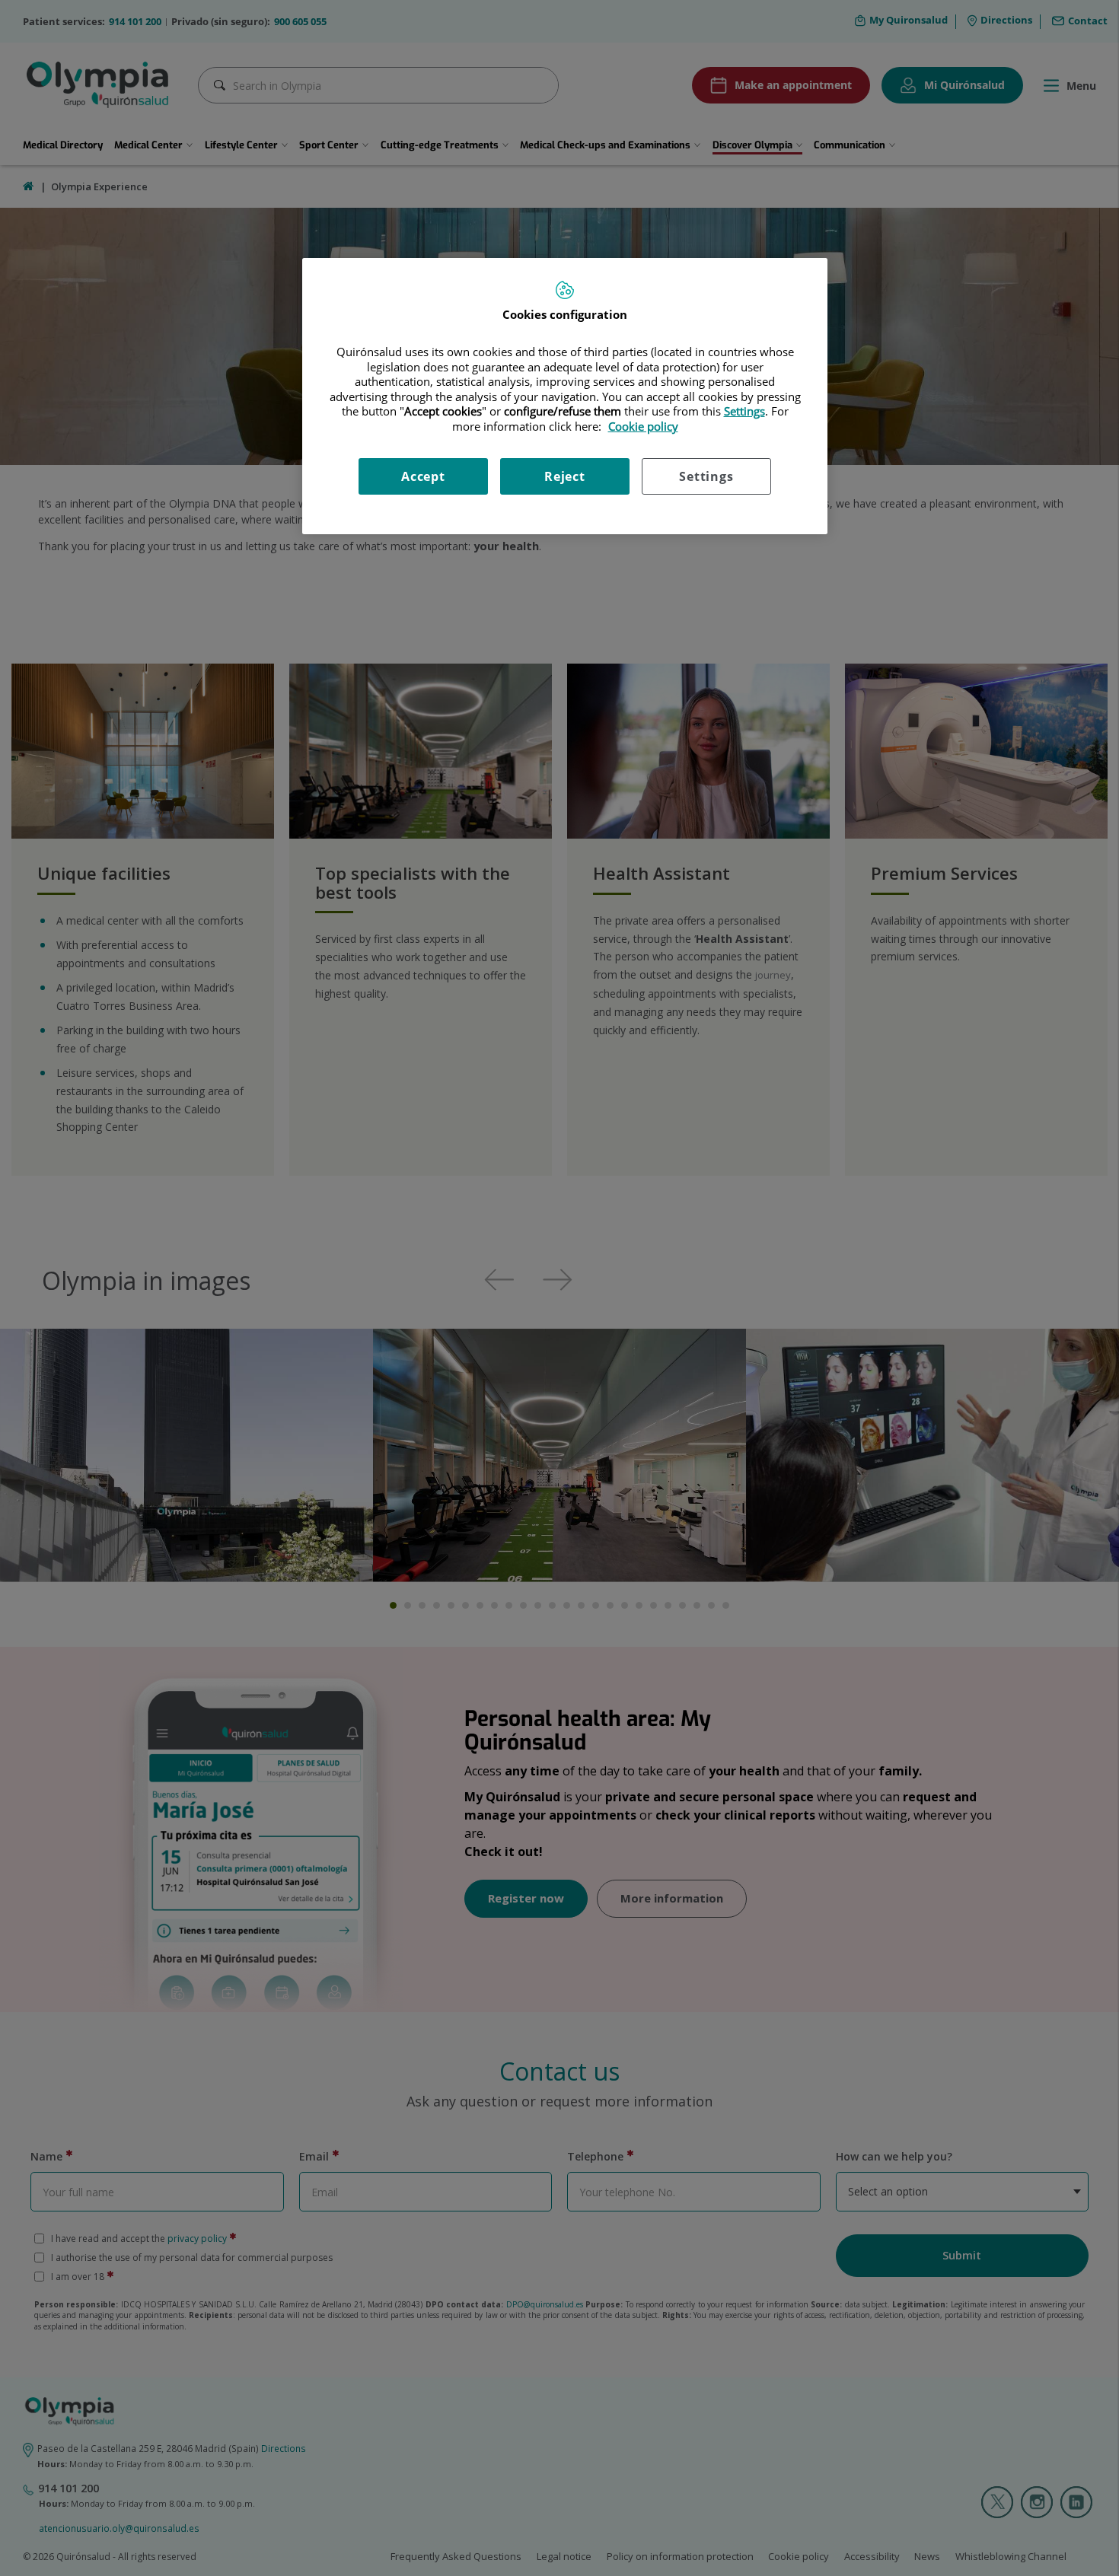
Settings (706, 476)
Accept (423, 476)
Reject (565, 476)
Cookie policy (643, 426)
